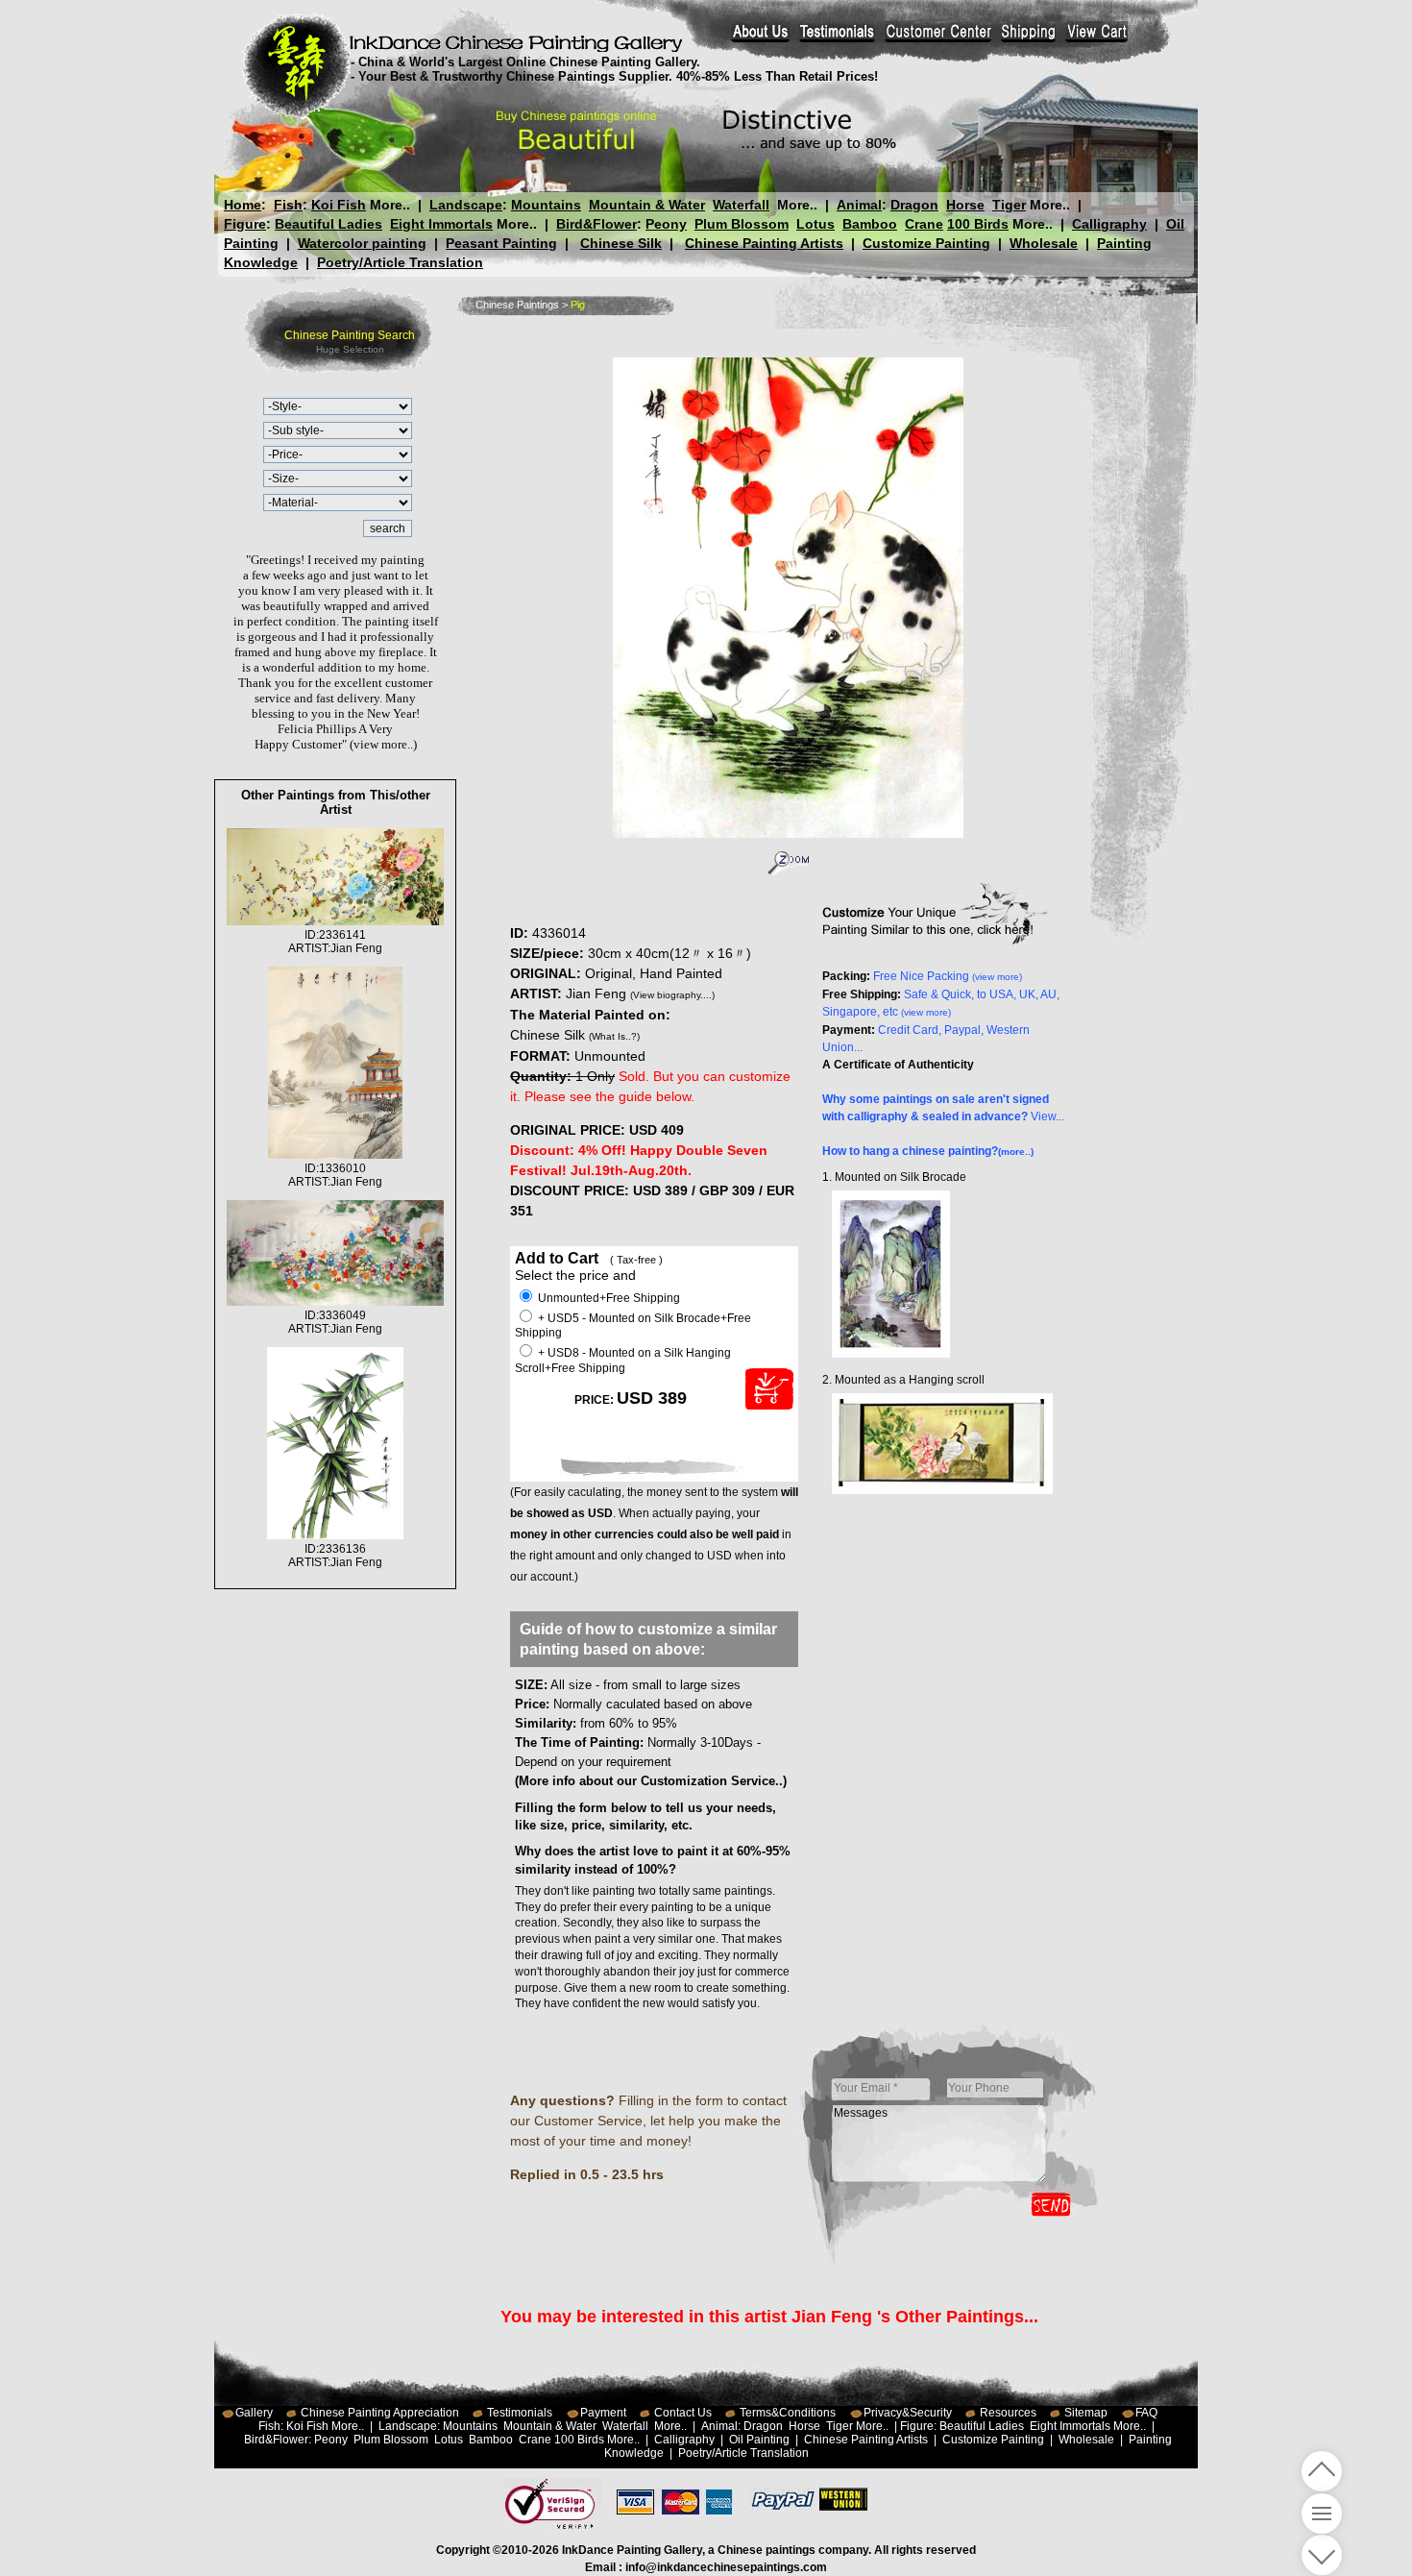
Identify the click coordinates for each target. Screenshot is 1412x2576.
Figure (245, 224)
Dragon (914, 205)
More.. (390, 205)
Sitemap (1086, 2413)
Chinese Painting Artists (764, 243)
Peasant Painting (501, 243)
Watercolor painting (362, 243)
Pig (578, 305)
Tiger (1009, 205)
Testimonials (520, 2413)
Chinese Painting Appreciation (380, 2413)
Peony (666, 224)
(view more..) (383, 744)
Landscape (466, 205)
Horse (965, 205)
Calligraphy (1109, 224)
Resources (1008, 2413)
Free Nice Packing (948, 976)
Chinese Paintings (517, 305)
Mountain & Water (647, 205)
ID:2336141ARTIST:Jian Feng (335, 942)
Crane (924, 224)
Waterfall (741, 205)
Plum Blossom (742, 224)
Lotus (816, 224)
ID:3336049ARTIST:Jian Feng (335, 1322)
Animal (859, 205)
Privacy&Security (908, 2413)
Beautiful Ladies (329, 224)
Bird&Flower (596, 224)
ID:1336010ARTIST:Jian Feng (335, 1175)
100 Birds (978, 224)
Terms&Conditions (788, 2413)
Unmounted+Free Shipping (608, 1298)
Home (243, 205)
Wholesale (1044, 243)
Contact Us (683, 2413)
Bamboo (870, 224)
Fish (288, 205)
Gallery (254, 2413)
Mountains (546, 205)
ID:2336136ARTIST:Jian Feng (335, 1556)
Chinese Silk (621, 243)
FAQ (1146, 2413)
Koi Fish (339, 205)
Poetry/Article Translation (400, 262)
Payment (603, 2413)
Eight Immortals (441, 224)
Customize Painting (926, 243)
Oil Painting (759, 2440)
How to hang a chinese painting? (928, 1151)
